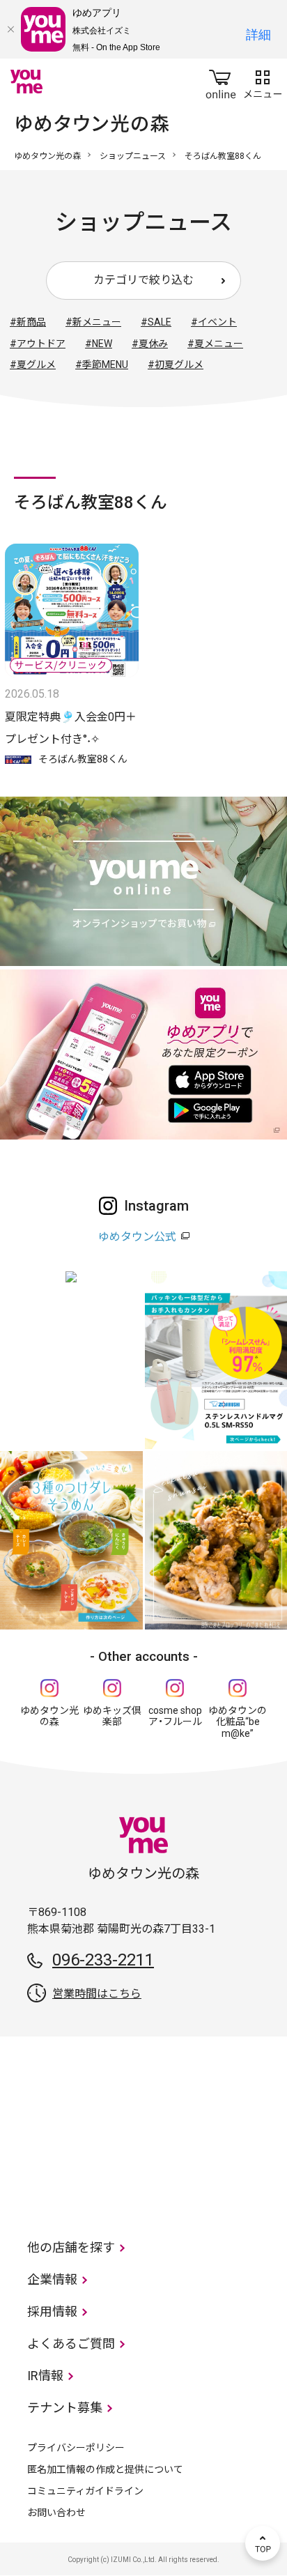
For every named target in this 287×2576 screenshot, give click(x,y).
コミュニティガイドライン (85, 2491)
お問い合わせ (56, 2513)
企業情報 (52, 2279)
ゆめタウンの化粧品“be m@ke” (238, 1722)
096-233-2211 (103, 1960)
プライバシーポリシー (76, 2448)
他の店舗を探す (71, 2247)
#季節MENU (102, 365)
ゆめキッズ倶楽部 (112, 1716)
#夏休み (150, 344)
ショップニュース (133, 156)
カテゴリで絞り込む (143, 280)
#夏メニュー (215, 344)
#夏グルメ (33, 365)
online (221, 82)
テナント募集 (65, 2408)
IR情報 (45, 2376)
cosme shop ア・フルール (175, 1716)
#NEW (99, 344)
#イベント (214, 322)
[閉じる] (10, 29)
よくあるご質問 (71, 2344)
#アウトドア (38, 344)
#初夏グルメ (176, 365)
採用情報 (52, 2311)
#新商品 (28, 322)
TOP (263, 2543)
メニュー (263, 82)
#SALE (156, 322)
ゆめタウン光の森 (47, 156)
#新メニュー (93, 322)
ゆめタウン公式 (137, 1237)
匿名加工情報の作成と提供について (105, 2469)
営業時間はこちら (97, 1994)
